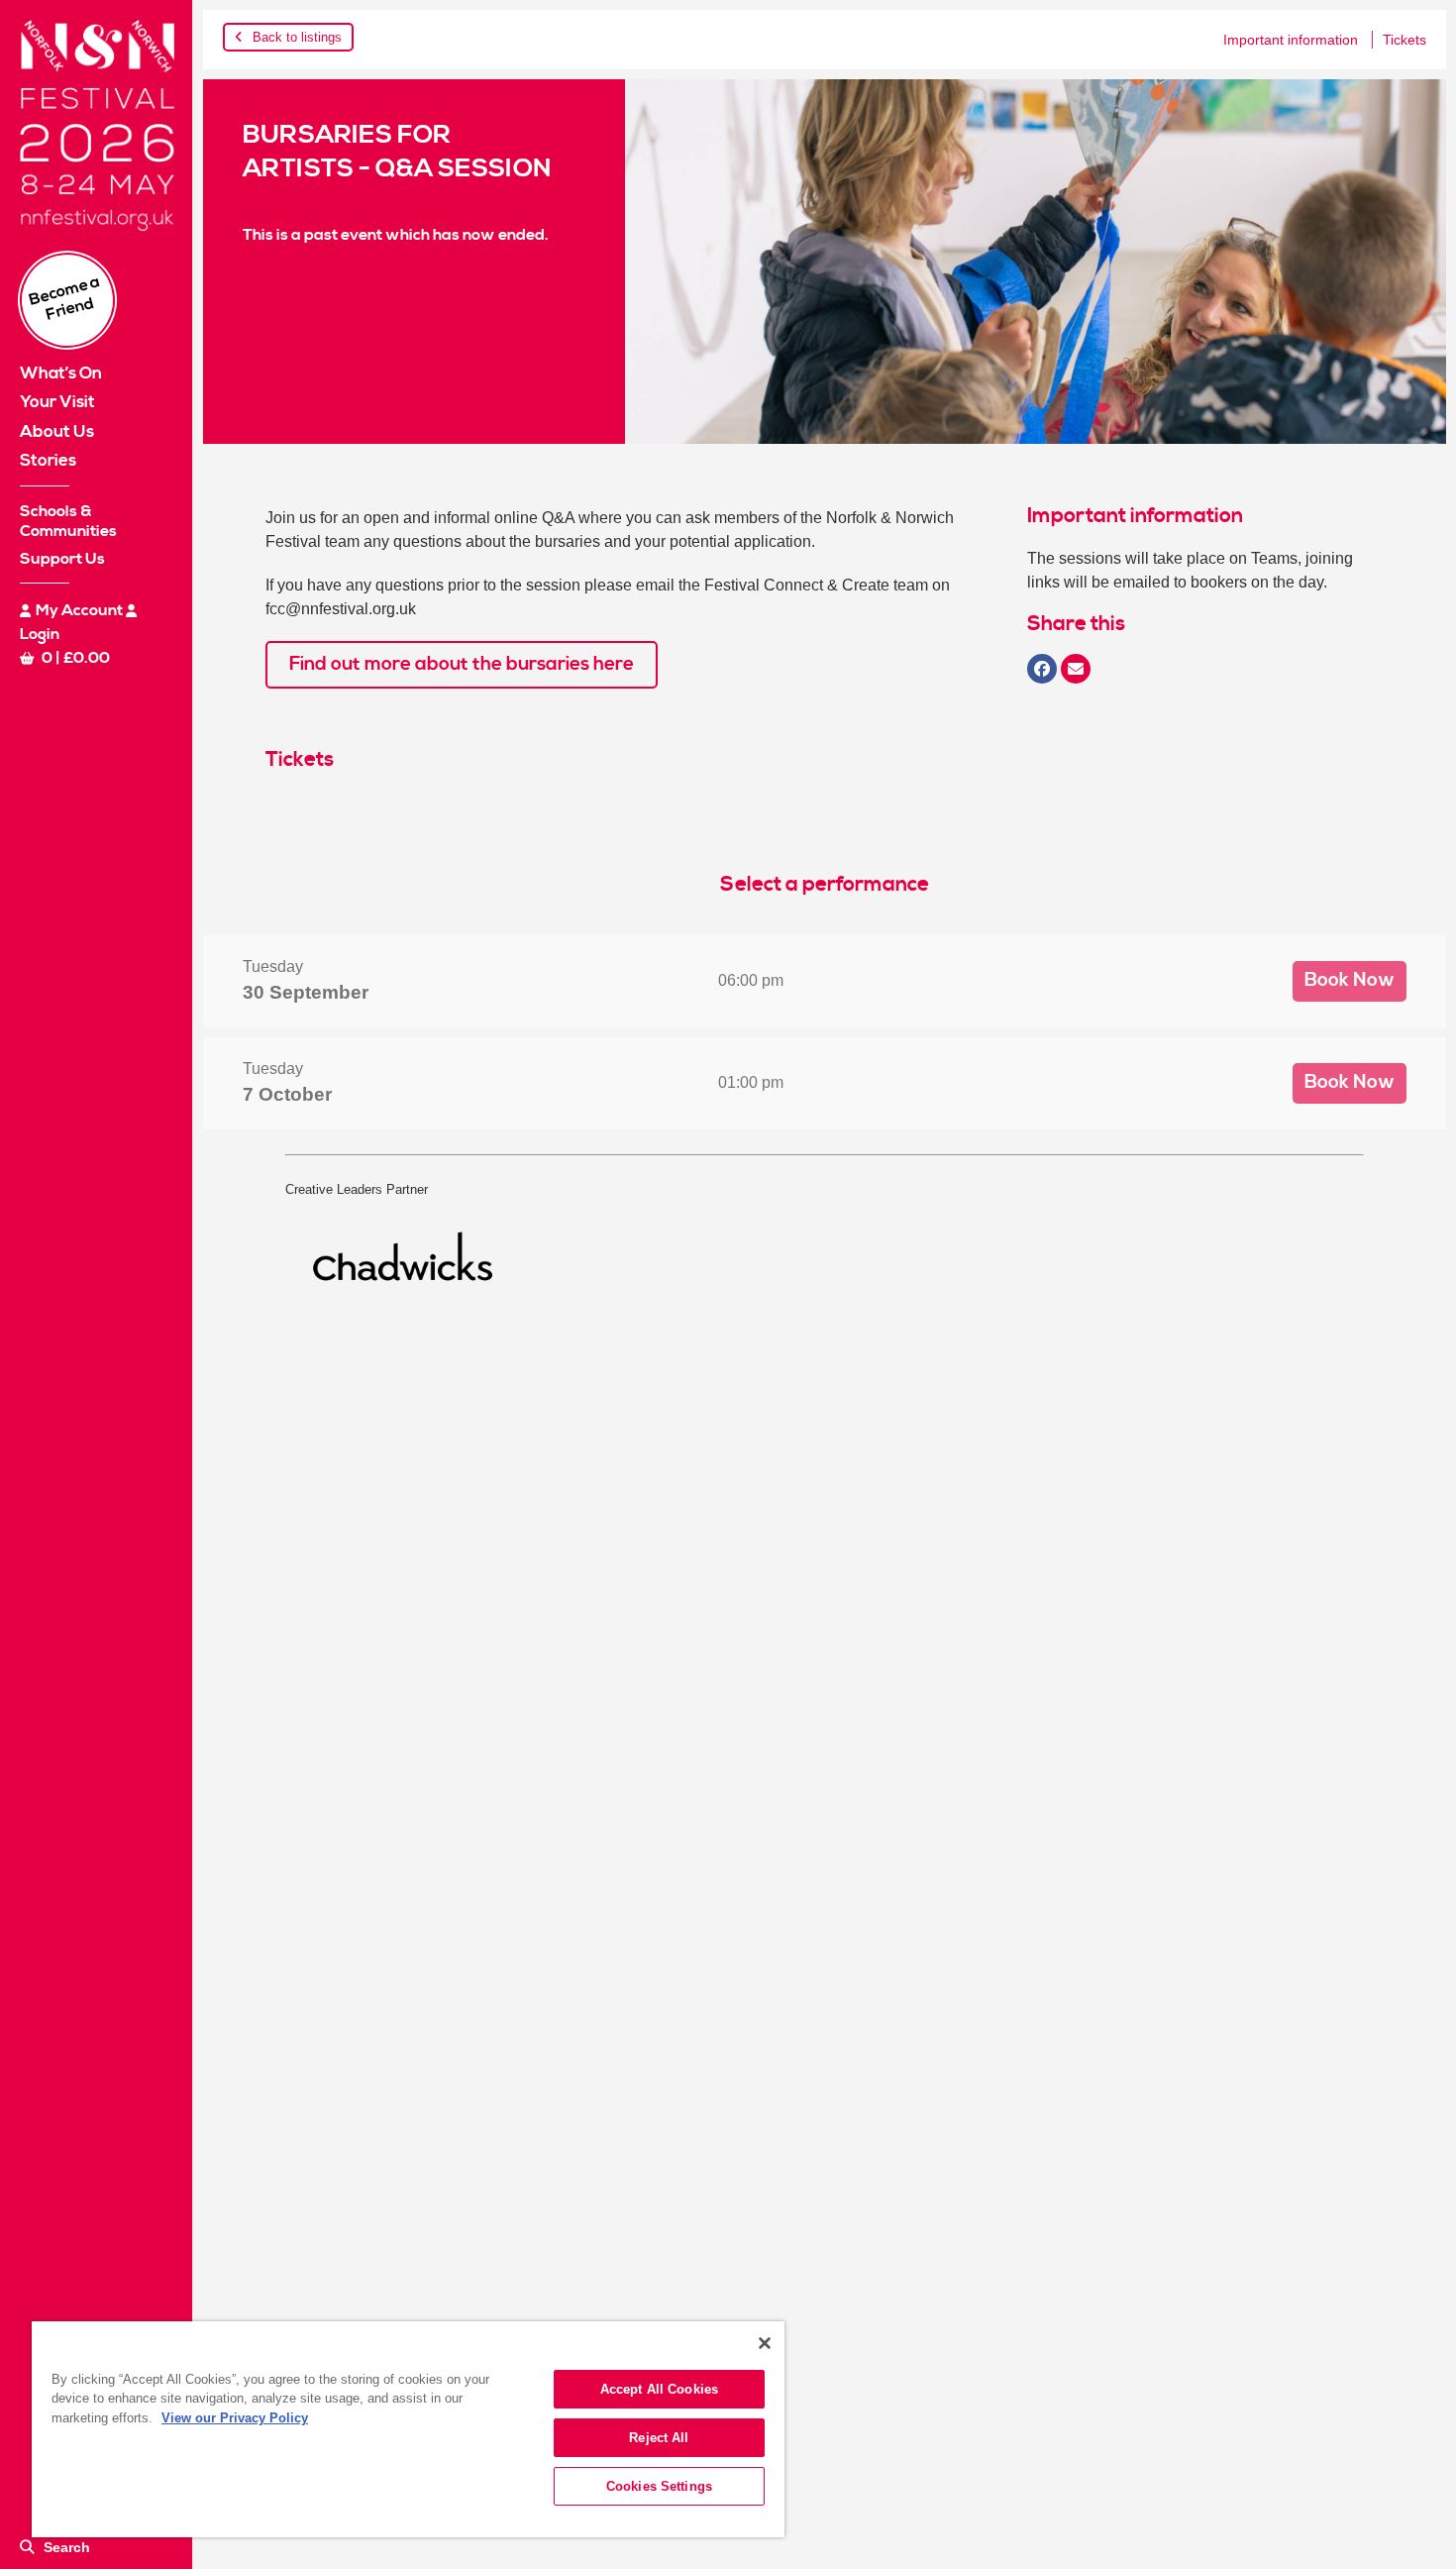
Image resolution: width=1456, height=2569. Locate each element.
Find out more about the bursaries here (462, 664)
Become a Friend (65, 298)
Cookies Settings (659, 2486)
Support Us (62, 559)
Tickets (1404, 40)
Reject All (659, 2438)
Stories (48, 461)
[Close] (765, 2343)
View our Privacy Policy (235, 2418)
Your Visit (57, 402)
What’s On (61, 374)
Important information (1291, 40)
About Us (57, 432)
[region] (408, 2429)
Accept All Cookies (659, 2389)
